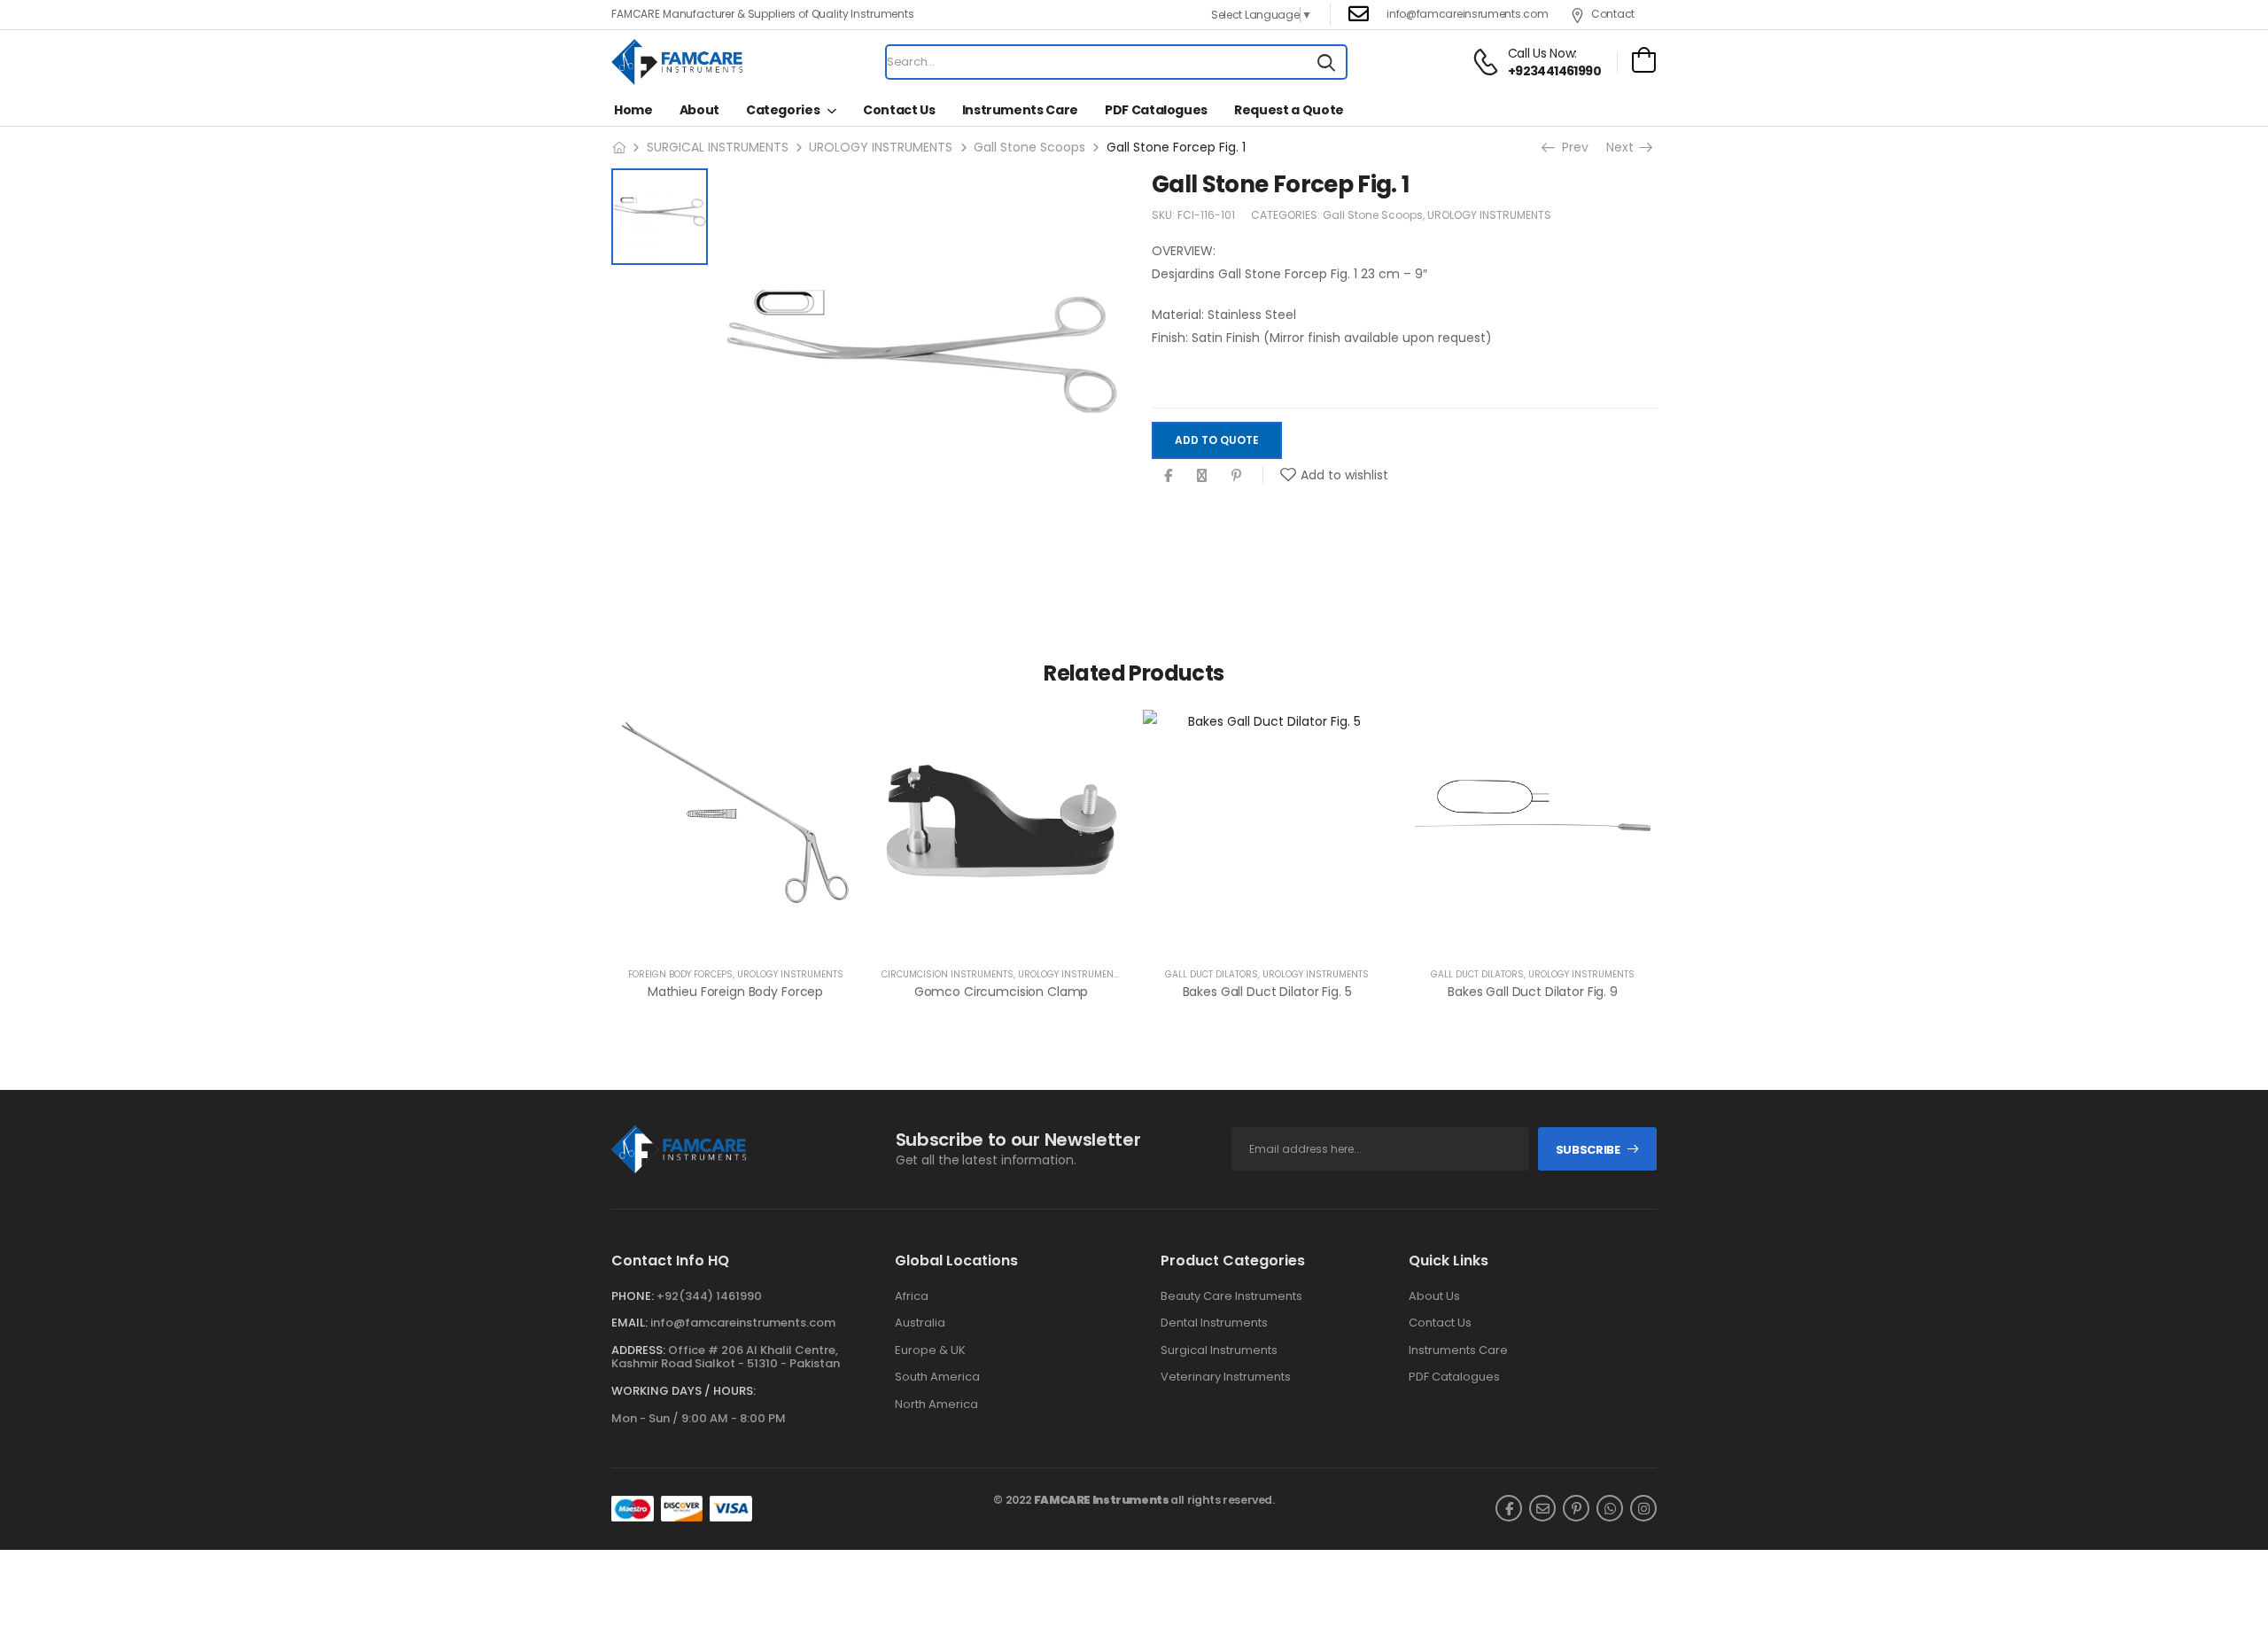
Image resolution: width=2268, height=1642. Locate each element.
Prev (1572, 147)
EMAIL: (629, 1323)
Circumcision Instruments (948, 974)
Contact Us (899, 110)
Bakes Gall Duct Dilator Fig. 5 (1267, 992)
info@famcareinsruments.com (1467, 14)
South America (937, 1377)
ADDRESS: (638, 1350)
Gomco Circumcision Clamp (1002, 992)
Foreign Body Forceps (680, 974)
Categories (783, 110)
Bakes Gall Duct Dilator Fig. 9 (1533, 992)
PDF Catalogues (1156, 110)
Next (1626, 147)
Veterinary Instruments (1226, 1377)
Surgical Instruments (1219, 1350)
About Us (1434, 1296)
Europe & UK (930, 1350)
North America (936, 1405)
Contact (1613, 14)
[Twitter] (1202, 476)
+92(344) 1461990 (709, 1296)
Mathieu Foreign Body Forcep (735, 992)
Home (633, 110)
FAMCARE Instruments (1102, 1500)
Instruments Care (1020, 110)
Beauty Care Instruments (1231, 1296)
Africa (912, 1296)
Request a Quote (1289, 110)
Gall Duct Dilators (1212, 974)
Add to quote (1217, 440)
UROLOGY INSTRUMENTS (881, 147)
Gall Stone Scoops (1029, 147)
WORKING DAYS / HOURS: (684, 1391)
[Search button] (1326, 62)
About (699, 110)
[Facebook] (1168, 476)
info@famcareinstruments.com (743, 1323)
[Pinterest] (1236, 476)
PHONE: (633, 1296)
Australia (920, 1323)
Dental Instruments (1214, 1323)
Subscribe (1588, 1150)
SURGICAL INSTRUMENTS (718, 147)
